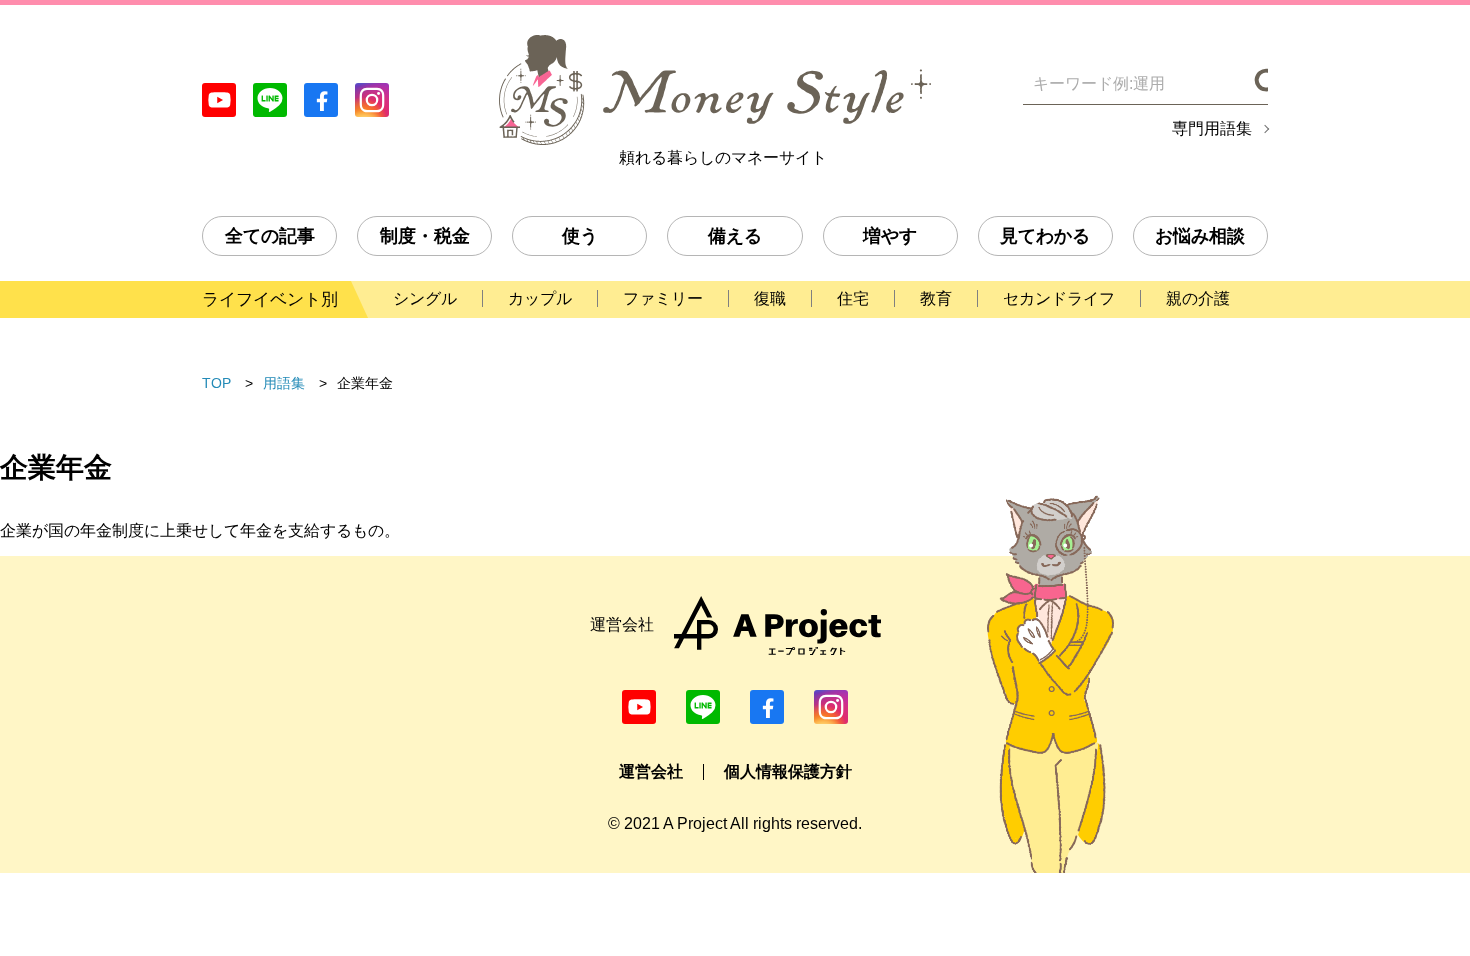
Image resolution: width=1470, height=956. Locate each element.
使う (580, 236)
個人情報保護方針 (788, 771)
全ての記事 (270, 236)
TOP (216, 383)
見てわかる (1045, 236)
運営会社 (651, 771)
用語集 (284, 383)
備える (735, 236)
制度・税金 (425, 236)
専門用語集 (1212, 129)
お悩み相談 (1200, 236)
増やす (890, 236)
